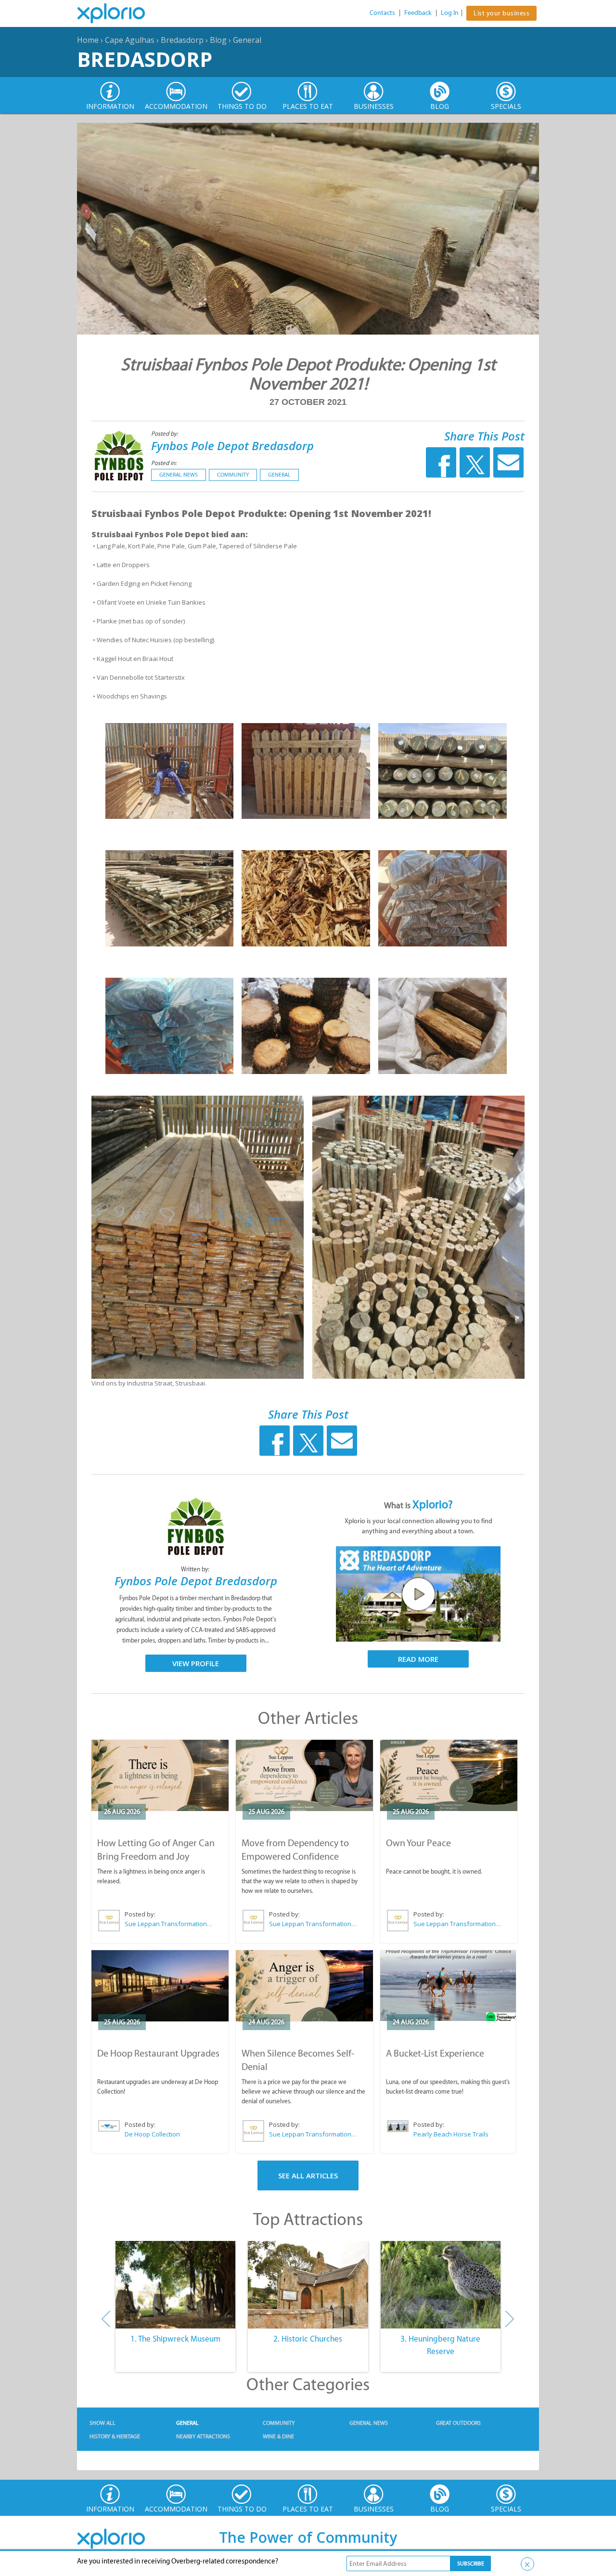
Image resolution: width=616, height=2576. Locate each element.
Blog (218, 40)
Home (88, 40)
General (247, 40)
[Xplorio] (118, 13)
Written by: (196, 1569)
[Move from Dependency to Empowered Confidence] (304, 1775)
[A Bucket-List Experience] (448, 1986)
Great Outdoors (458, 2423)
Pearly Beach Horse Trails (451, 2134)
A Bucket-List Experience (435, 2053)
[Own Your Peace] (449, 1775)
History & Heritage (115, 2436)
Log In (450, 13)
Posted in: (164, 463)
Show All (103, 2423)
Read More (418, 1659)
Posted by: (165, 434)
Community (233, 475)
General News (179, 475)
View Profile (196, 1663)
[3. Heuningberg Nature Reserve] (441, 2285)
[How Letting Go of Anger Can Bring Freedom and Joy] (160, 1775)
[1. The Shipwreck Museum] (175, 2285)
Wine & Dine (278, 2436)
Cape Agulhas (130, 40)
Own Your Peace (418, 1843)
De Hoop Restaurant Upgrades (158, 2053)
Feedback (418, 13)
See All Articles (308, 2175)
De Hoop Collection (152, 2134)
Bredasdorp (182, 40)
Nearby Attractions (203, 2436)
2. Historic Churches (308, 2339)
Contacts (382, 13)
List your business (501, 13)
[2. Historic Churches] (308, 2285)
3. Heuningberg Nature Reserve (440, 2345)
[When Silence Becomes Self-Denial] (304, 1986)
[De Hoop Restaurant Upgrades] (160, 1986)
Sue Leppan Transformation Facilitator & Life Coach (169, 1924)
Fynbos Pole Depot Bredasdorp (232, 446)
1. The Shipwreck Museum (175, 2339)
